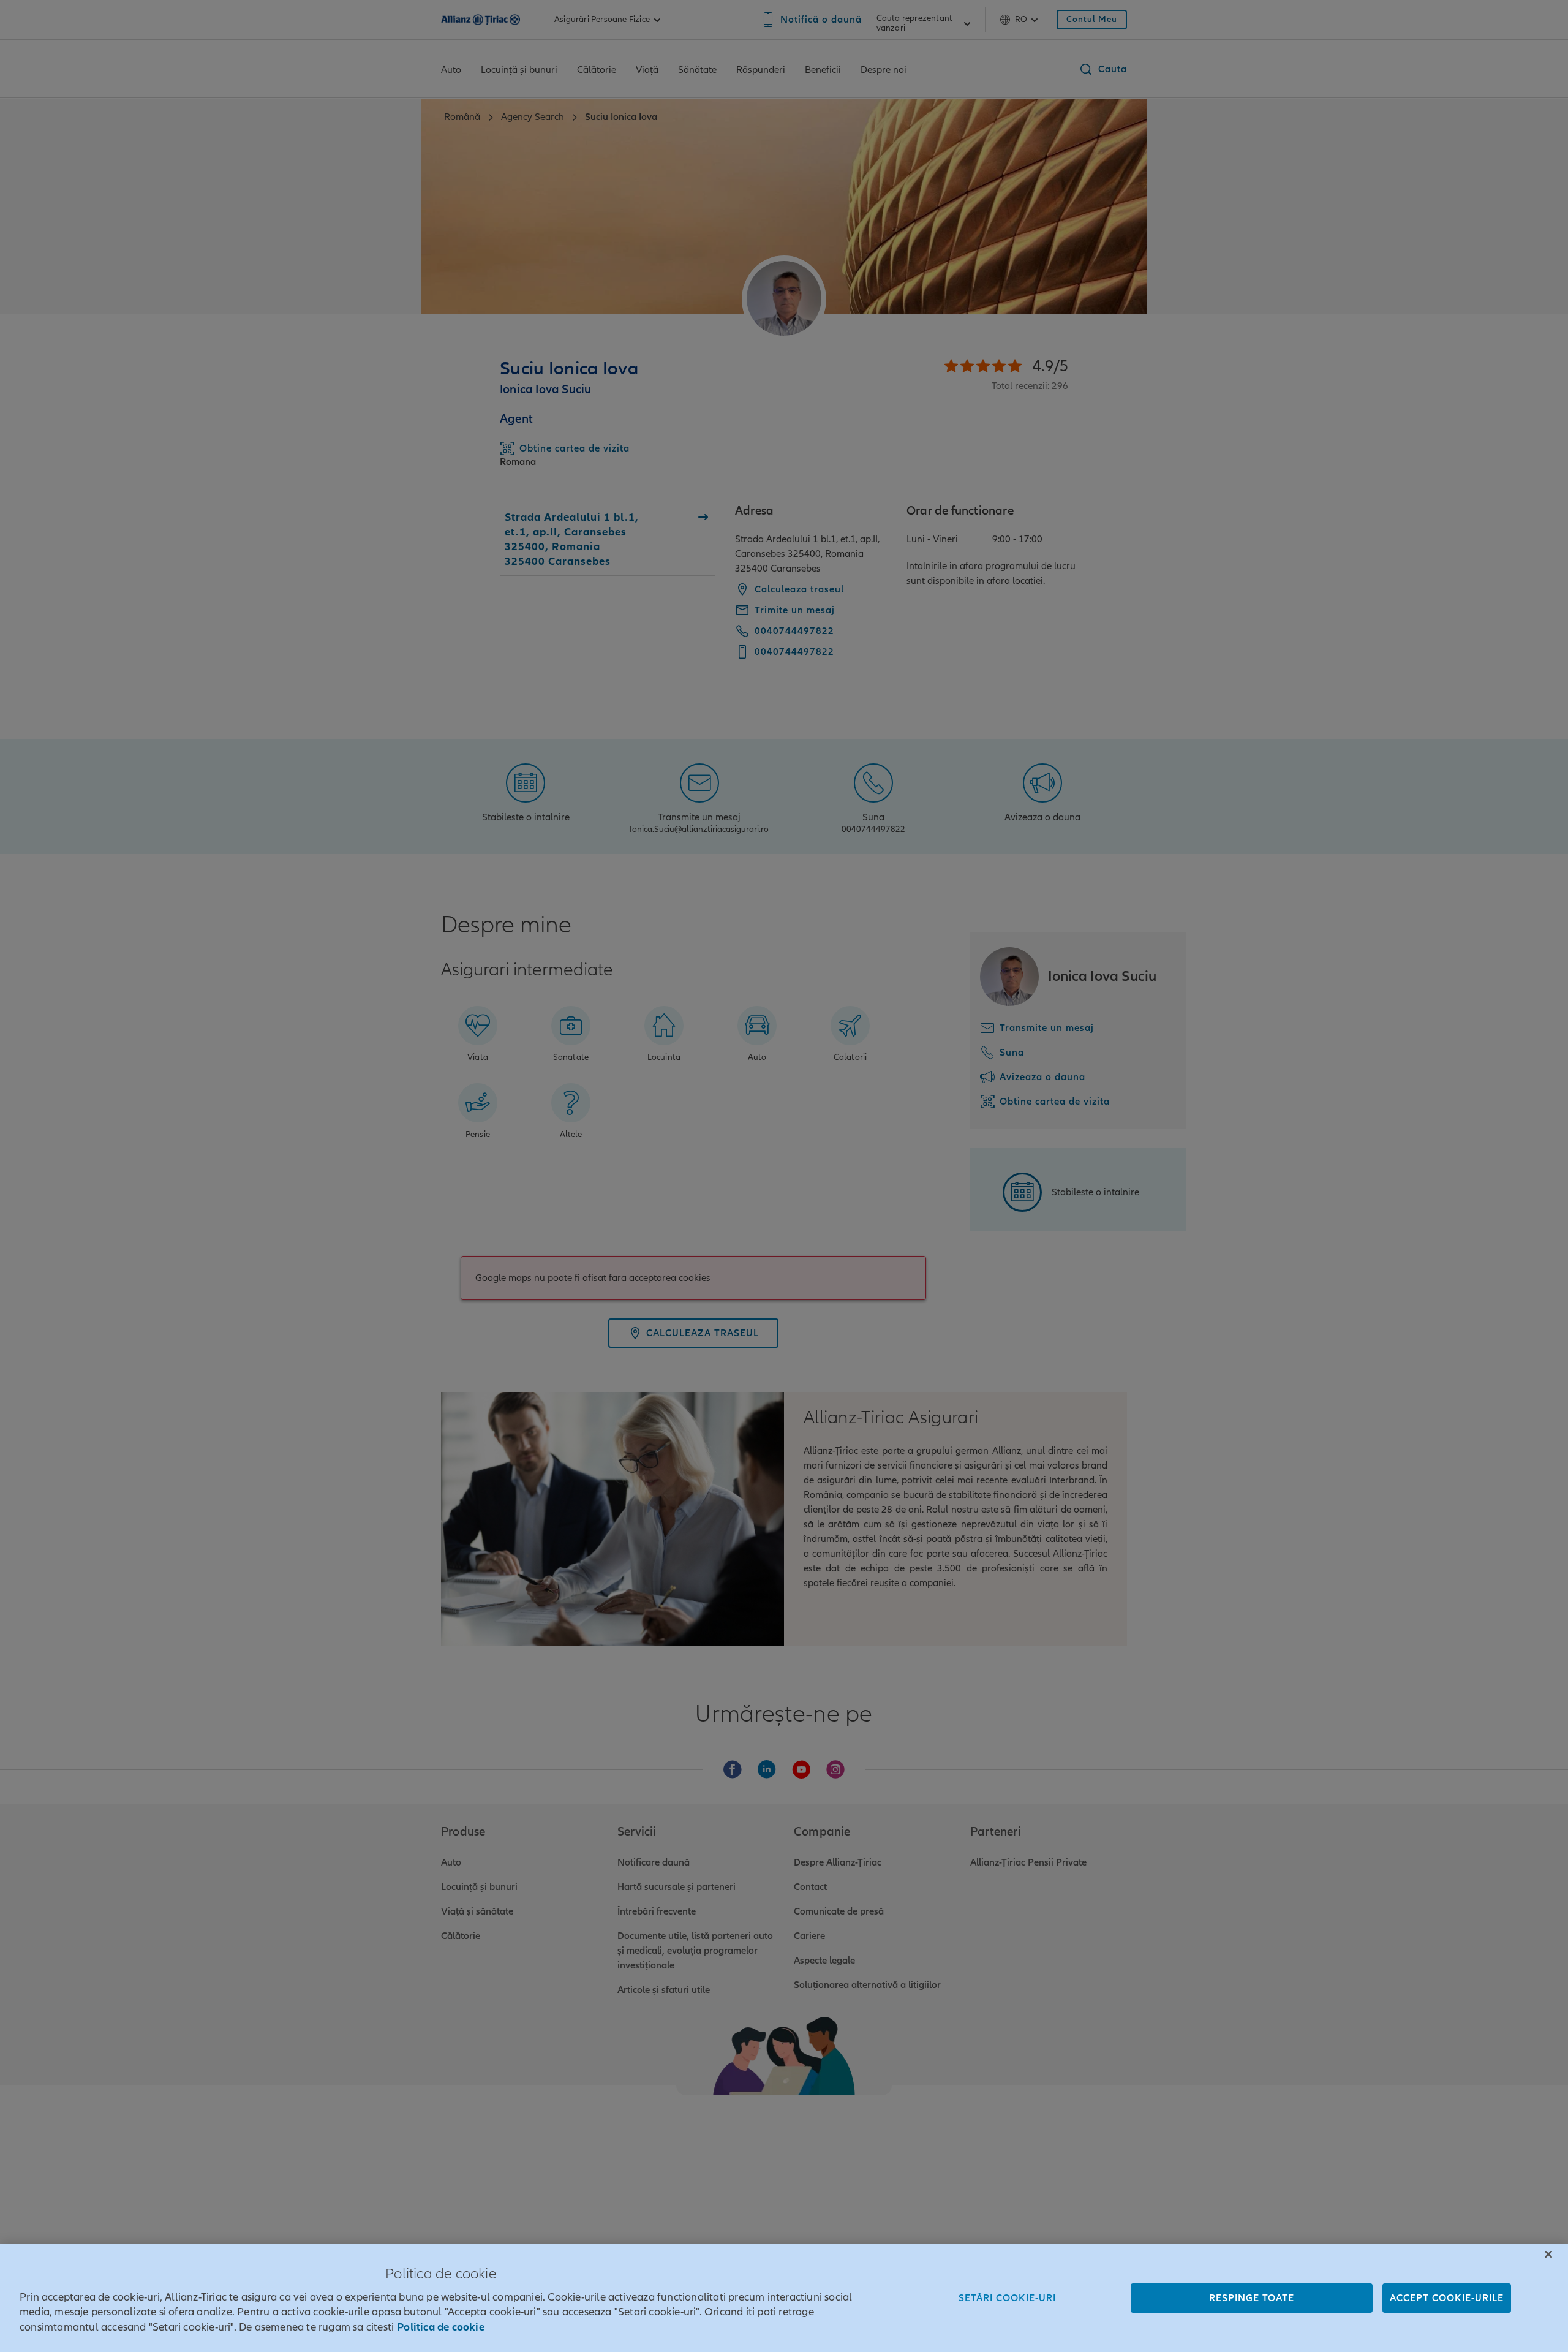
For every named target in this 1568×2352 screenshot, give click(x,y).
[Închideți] (1548, 2255)
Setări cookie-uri (1007, 2298)
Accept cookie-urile (1447, 2298)
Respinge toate (1252, 2298)
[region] (784, 2298)
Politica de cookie (441, 2327)
